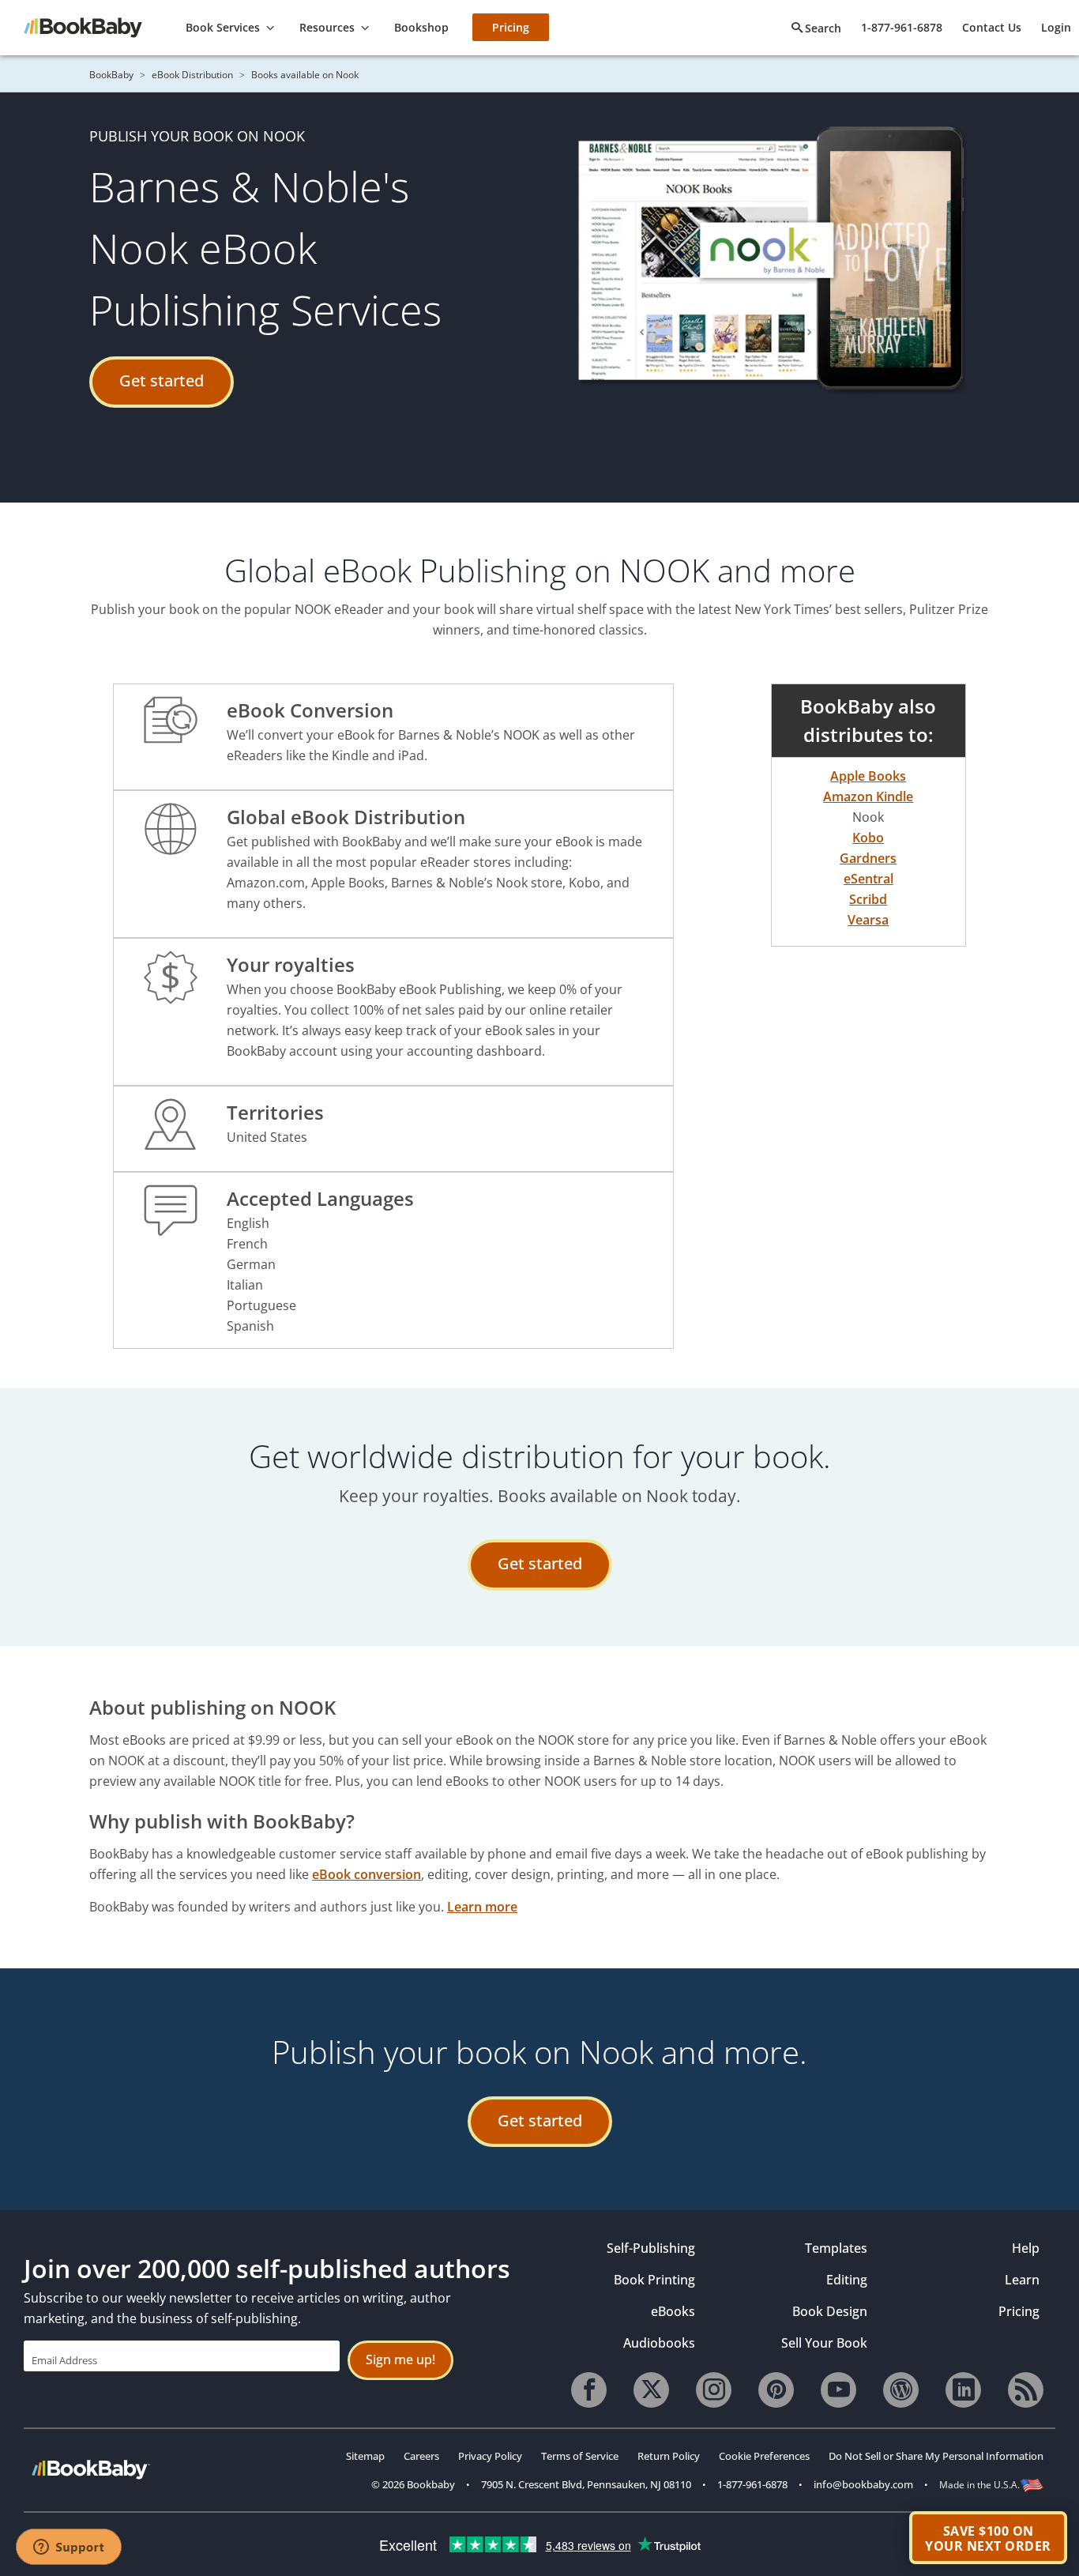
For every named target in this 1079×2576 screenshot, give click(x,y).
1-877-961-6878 (902, 27)
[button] (988, 2538)
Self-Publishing (651, 2248)
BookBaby (111, 75)
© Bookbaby (413, 2484)
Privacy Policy (490, 2456)
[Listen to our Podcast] (1026, 2390)
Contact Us (992, 27)
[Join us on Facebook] (589, 2390)
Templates (836, 2248)
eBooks (673, 2311)
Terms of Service (580, 2456)
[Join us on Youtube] (838, 2390)
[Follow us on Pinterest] (776, 2390)
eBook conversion (367, 1874)
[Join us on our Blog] (901, 2390)
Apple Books (868, 776)
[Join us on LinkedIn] (963, 2390)
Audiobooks (659, 2343)
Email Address (64, 2360)
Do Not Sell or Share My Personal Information (936, 2456)
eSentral (868, 879)
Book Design (830, 2311)
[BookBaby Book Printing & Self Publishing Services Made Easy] (91, 2469)
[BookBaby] (91, 26)
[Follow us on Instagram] (714, 2390)
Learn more (482, 1907)
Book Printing (654, 2280)
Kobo (868, 838)
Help (1025, 2248)
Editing (847, 2280)
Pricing (1019, 2311)
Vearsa (868, 920)
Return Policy (669, 2456)
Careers (421, 2456)
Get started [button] (162, 380)
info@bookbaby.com (863, 2484)
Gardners (868, 858)
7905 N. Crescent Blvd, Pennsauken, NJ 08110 (586, 2484)
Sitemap (365, 2456)
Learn (1022, 2280)
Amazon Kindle (868, 797)
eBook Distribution (192, 75)
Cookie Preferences (764, 2456)
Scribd (868, 899)
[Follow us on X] (651, 2390)
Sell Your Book (824, 2343)
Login (1056, 27)
